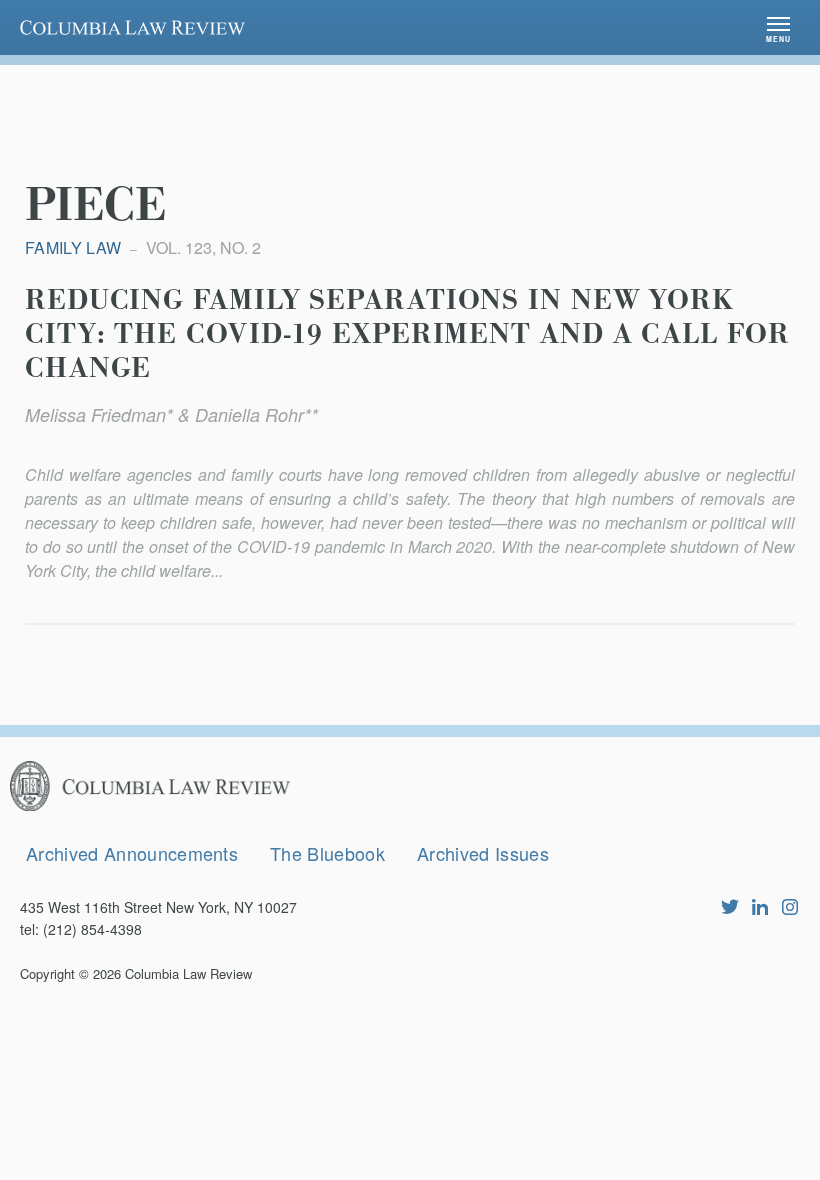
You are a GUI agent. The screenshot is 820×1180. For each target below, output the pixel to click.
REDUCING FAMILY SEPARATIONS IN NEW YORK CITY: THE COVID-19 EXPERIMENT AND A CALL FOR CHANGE (407, 335)
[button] (778, 27)
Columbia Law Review (188, 973)
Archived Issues (483, 853)
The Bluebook (327, 853)
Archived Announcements (132, 853)
